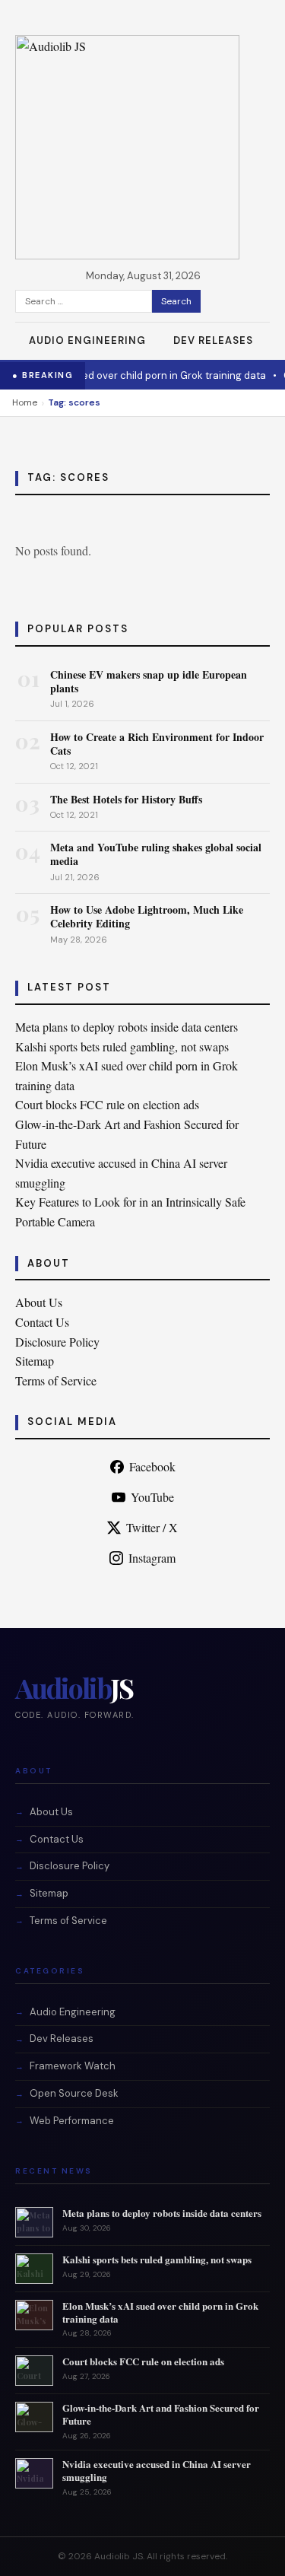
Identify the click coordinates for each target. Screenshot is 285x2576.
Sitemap (35, 1361)
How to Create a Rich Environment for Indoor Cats (157, 744)
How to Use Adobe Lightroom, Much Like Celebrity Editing (147, 916)
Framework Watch (73, 2066)
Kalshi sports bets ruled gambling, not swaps (122, 1046)
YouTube (152, 1497)
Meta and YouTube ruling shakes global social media (156, 854)
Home (25, 402)
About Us (39, 1302)
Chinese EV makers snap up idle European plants (149, 681)
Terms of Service (56, 1380)
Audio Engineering (87, 340)
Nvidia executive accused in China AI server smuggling (157, 2470)
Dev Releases (213, 340)
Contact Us (42, 1322)
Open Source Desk (74, 2093)
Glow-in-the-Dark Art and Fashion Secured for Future (161, 2414)
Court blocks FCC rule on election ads (107, 1104)
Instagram (152, 1558)
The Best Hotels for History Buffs (126, 799)
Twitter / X (152, 1527)
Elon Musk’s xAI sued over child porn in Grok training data (160, 2312)
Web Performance (72, 2121)
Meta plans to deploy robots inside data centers (127, 1027)
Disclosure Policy (57, 1342)
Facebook (152, 1466)
